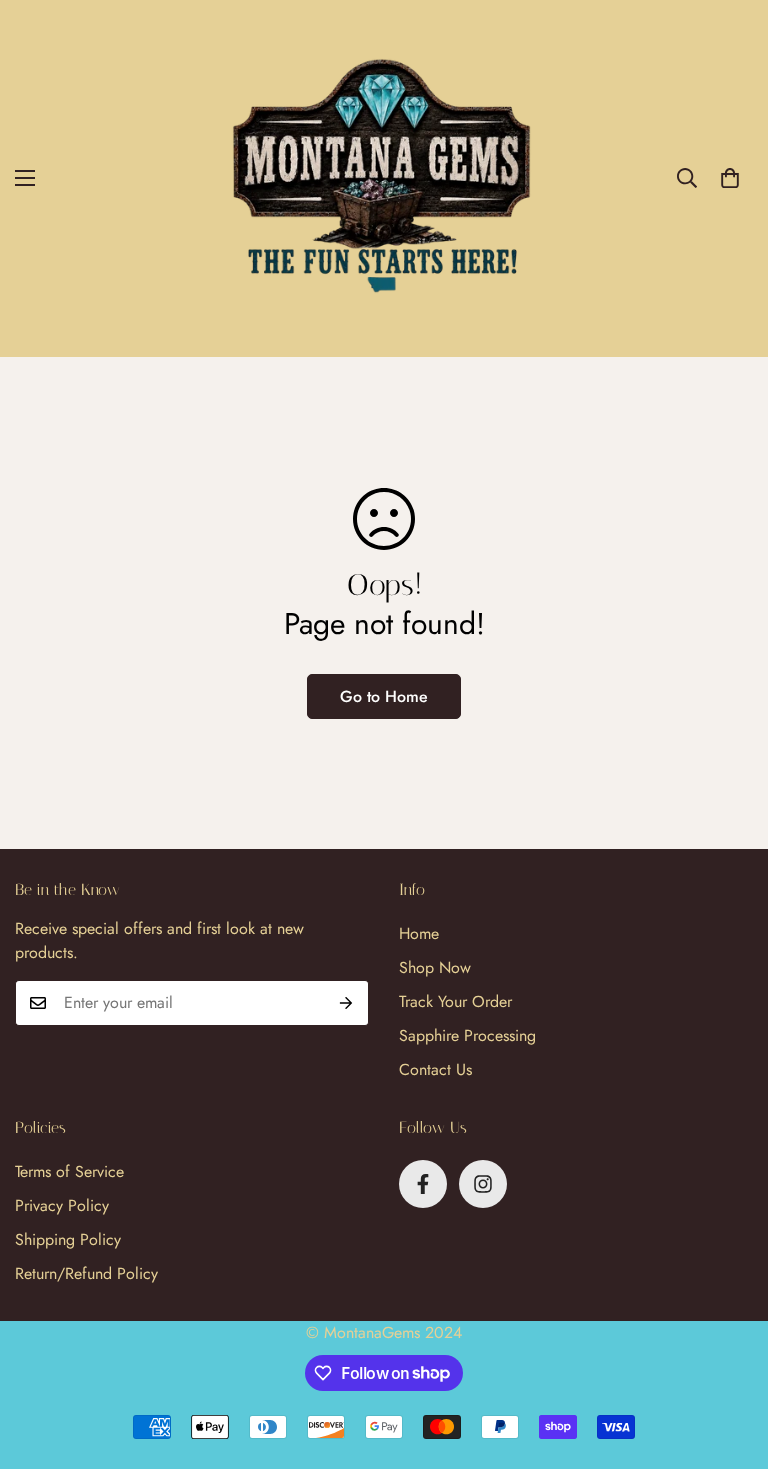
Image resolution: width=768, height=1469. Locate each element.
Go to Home (384, 696)
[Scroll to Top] (729, 1360)
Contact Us (435, 1069)
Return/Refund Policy (86, 1273)
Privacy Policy (62, 1205)
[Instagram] (483, 1184)
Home (419, 933)
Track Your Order (455, 1001)
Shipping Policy (68, 1239)
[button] (730, 178)
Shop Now (435, 967)
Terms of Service (69, 1171)
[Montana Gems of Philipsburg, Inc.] (384, 178)
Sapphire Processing (467, 1035)
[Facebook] (423, 1184)
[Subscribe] (346, 1003)
